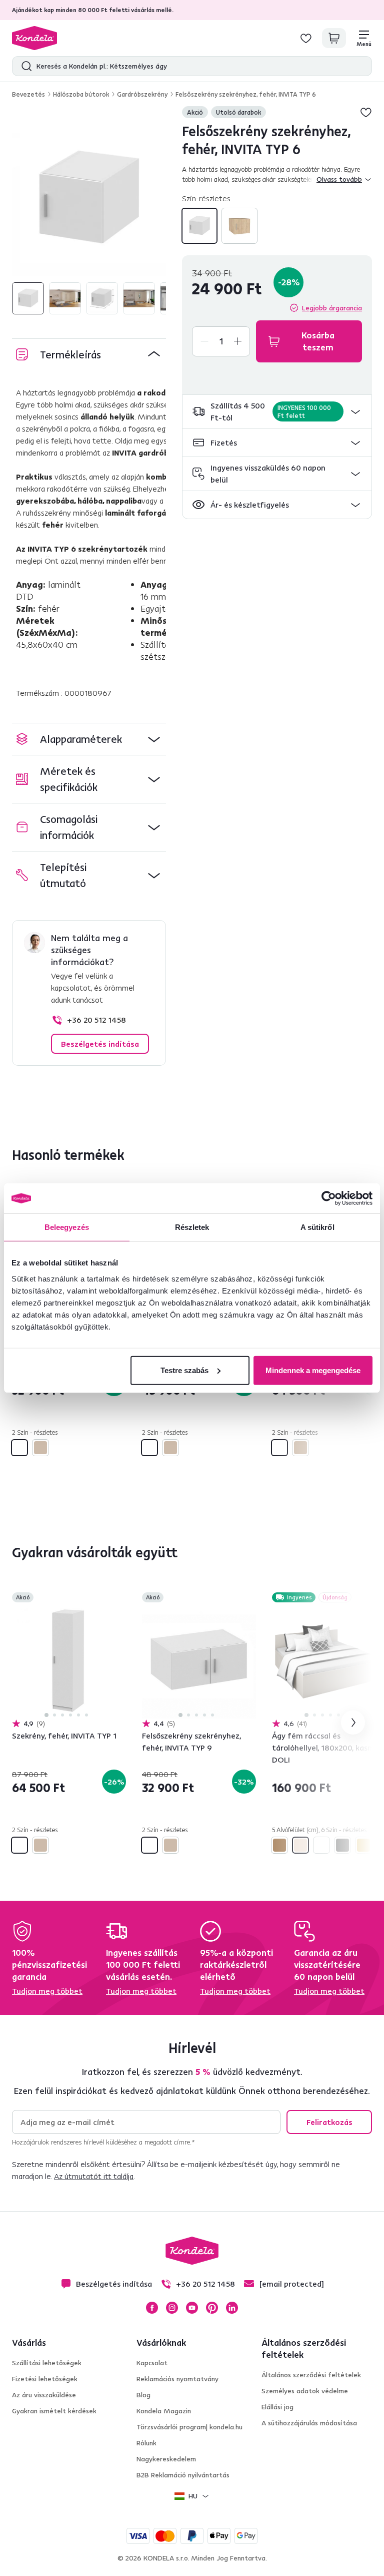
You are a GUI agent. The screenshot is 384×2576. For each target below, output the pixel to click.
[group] (89, 199)
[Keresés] (24, 66)
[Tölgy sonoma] (239, 226)
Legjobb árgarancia (332, 308)
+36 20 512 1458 (96, 1020)
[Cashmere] (300, 1845)
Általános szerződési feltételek (311, 2375)
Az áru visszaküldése (44, 2395)
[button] (277, 412)
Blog (143, 2395)
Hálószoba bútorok (81, 94)
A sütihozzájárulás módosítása (309, 2423)
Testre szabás (184, 1370)
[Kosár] (334, 38)
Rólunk (146, 2443)
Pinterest (212, 2308)
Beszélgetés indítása (100, 1044)
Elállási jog (277, 2407)
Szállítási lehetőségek (47, 2363)
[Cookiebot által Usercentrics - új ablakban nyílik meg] (329, 1198)
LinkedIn (232, 2308)
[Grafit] (342, 1845)
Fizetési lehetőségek (45, 2379)
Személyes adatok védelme (305, 2391)
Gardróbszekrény (142, 94)
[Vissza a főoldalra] (34, 38)
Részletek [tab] (192, 1227)
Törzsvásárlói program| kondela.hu (189, 2427)
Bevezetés (28, 94)
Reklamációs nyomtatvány (177, 2379)
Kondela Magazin (164, 2411)
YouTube (192, 2308)
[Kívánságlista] (306, 38)
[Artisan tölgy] (279, 1845)
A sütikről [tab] (317, 1227)
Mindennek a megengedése (313, 1370)
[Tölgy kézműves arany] (363, 1845)
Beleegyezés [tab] (67, 1227)
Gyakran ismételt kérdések (54, 2411)
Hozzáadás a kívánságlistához (366, 112)
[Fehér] (199, 226)
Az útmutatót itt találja (94, 2176)
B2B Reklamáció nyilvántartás (183, 2475)
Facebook (152, 2308)
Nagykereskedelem (166, 2459)
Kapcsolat (152, 2363)
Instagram (172, 2308)
